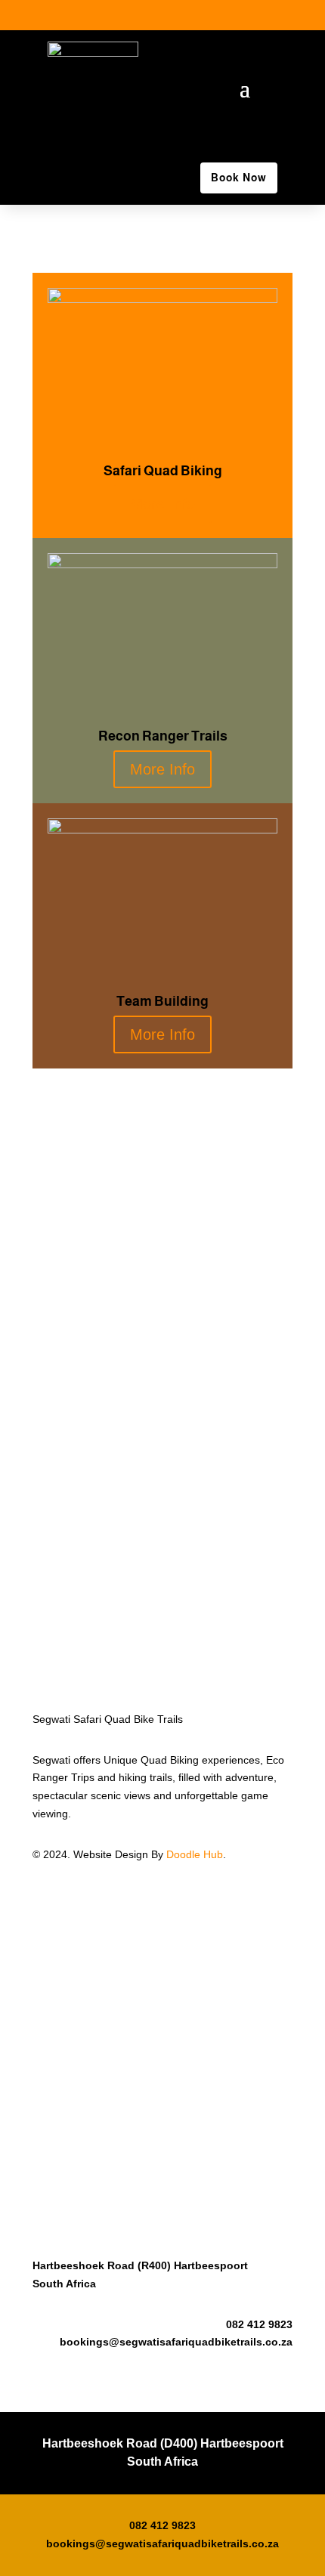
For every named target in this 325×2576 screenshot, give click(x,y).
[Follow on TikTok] (274, 17)
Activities (53, 1913)
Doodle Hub (195, 1854)
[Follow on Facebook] (214, 17)
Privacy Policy (65, 2020)
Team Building (66, 1931)
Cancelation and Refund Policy (106, 2073)
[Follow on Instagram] (244, 17)
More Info (162, 504)
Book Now (239, 178)
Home (47, 1895)
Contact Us (59, 1949)
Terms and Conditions (85, 2038)
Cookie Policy (65, 2055)
